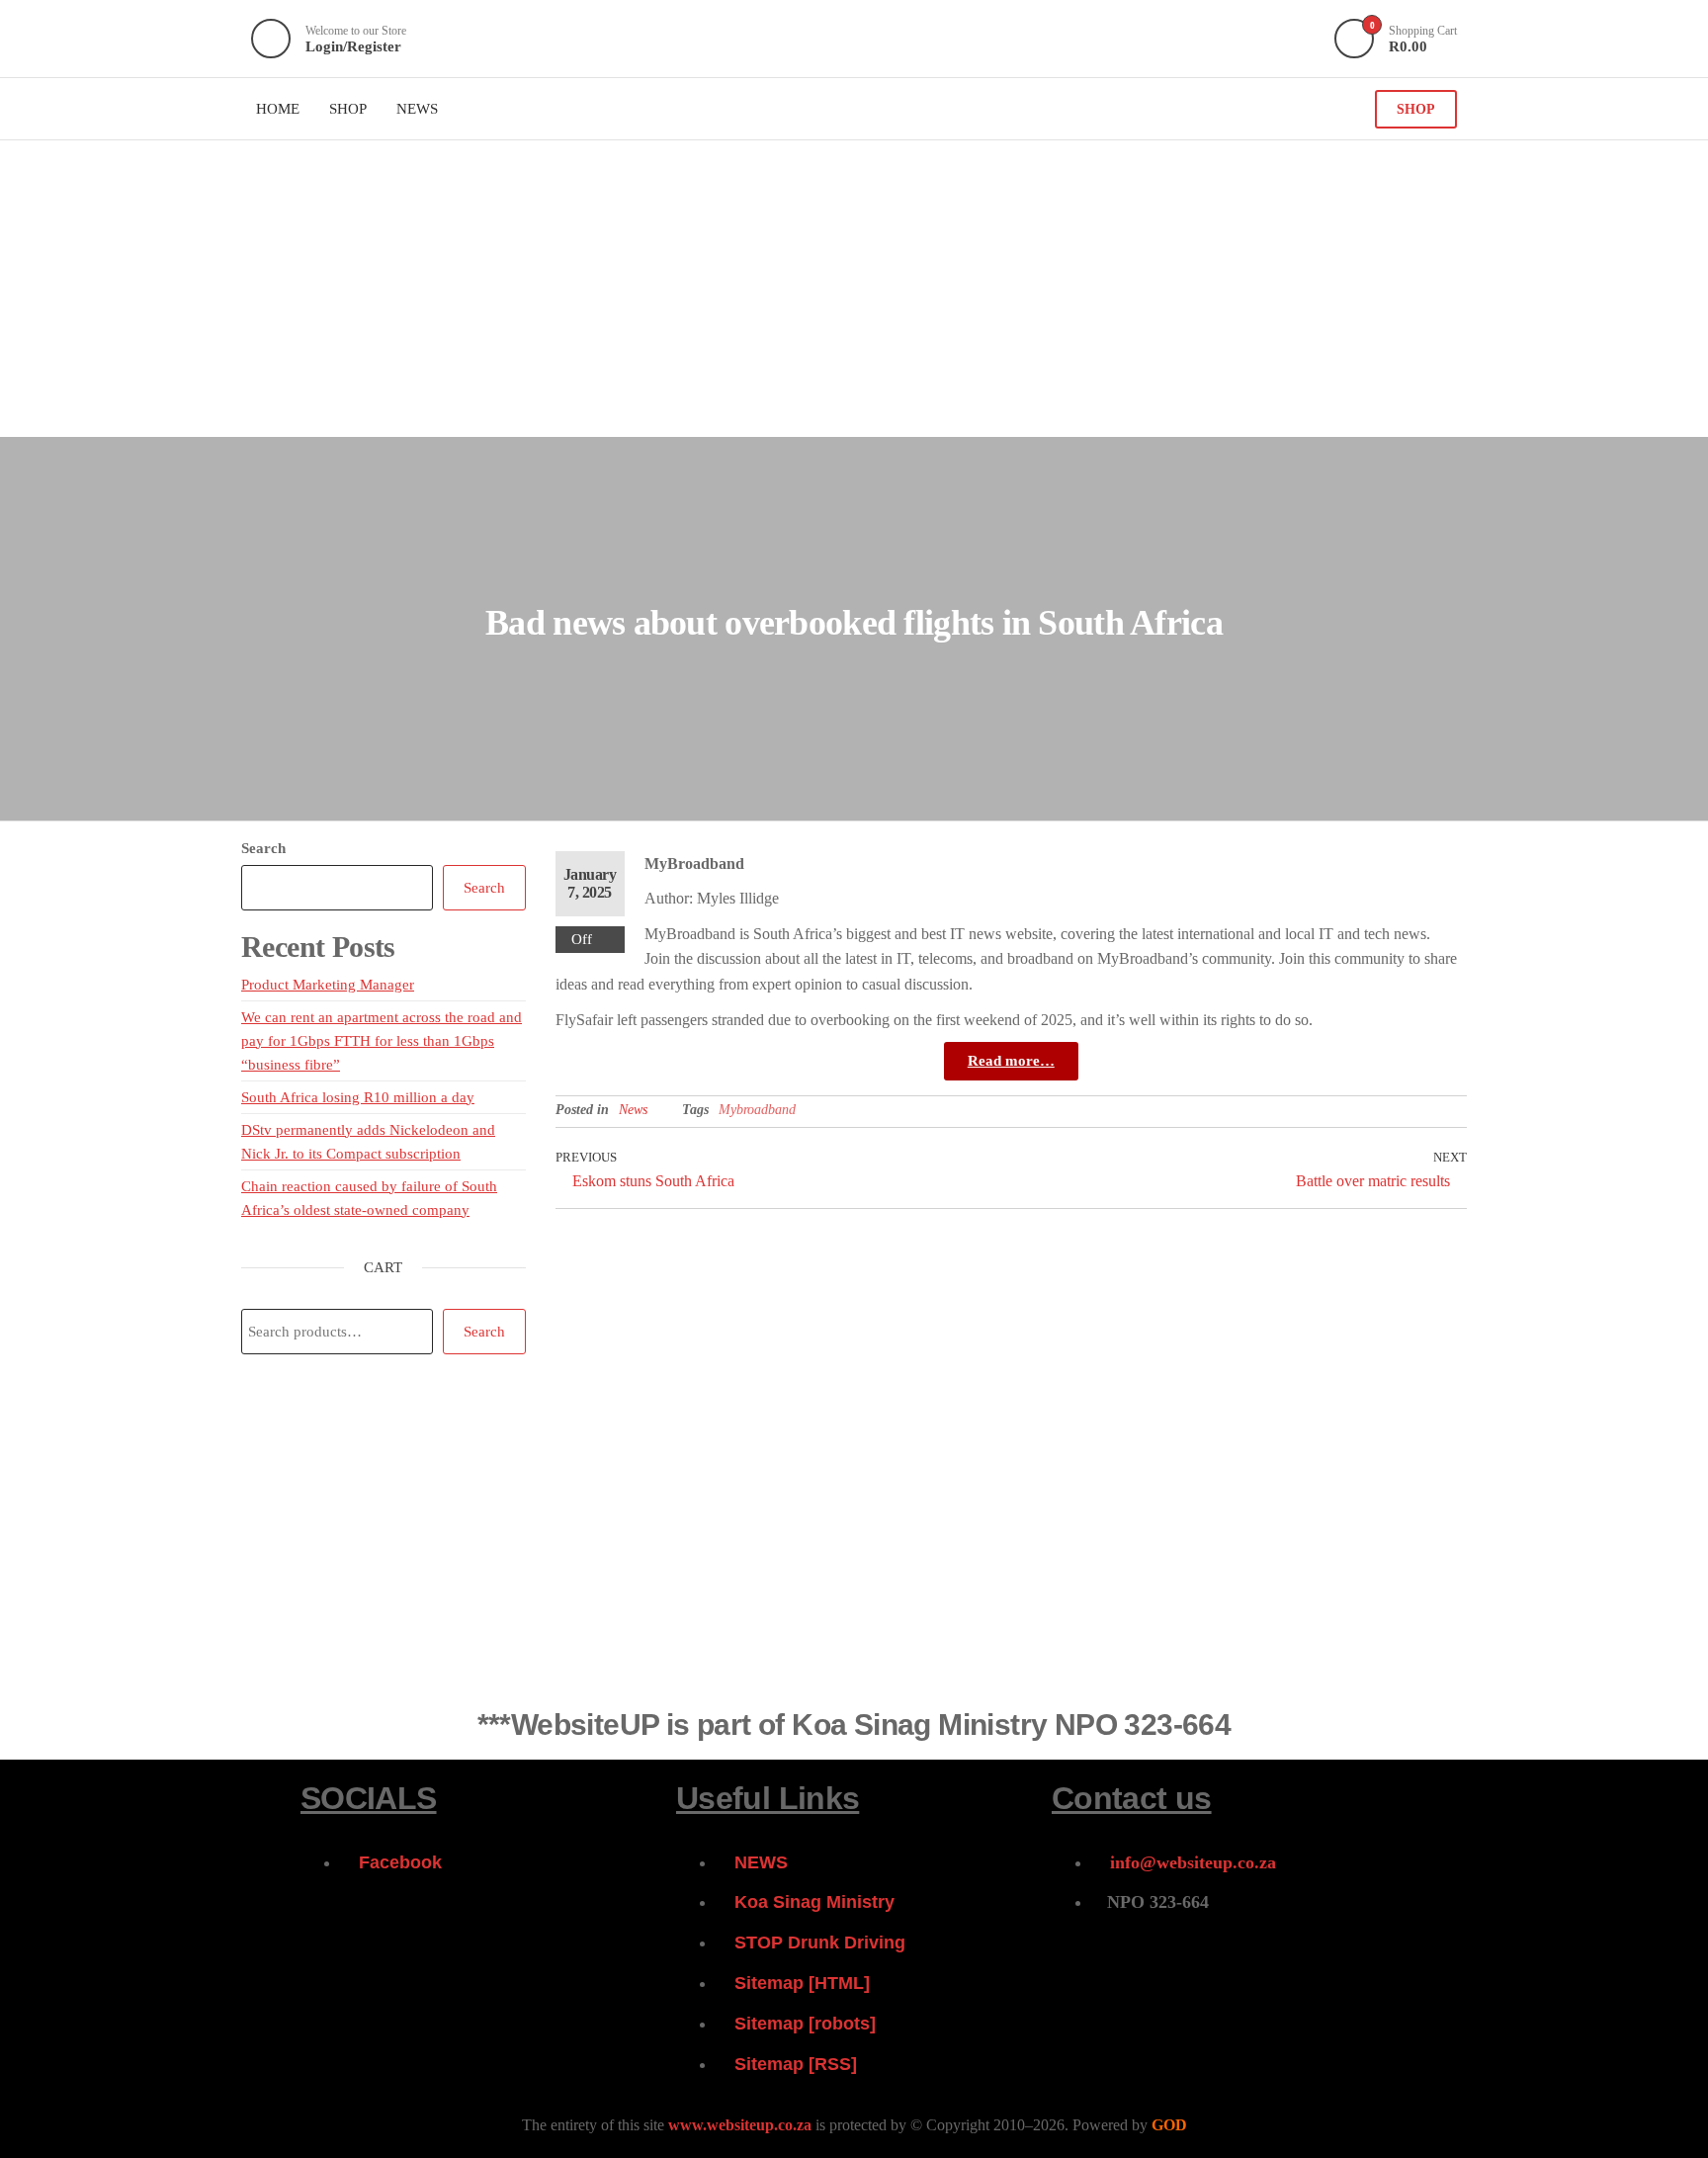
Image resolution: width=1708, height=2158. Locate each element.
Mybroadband (757, 1110)
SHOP (1416, 109)
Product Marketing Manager (328, 985)
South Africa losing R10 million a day (358, 1097)
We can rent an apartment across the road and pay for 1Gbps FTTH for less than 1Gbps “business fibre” (382, 1041)
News (633, 1110)
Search (263, 848)
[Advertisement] (854, 289)
